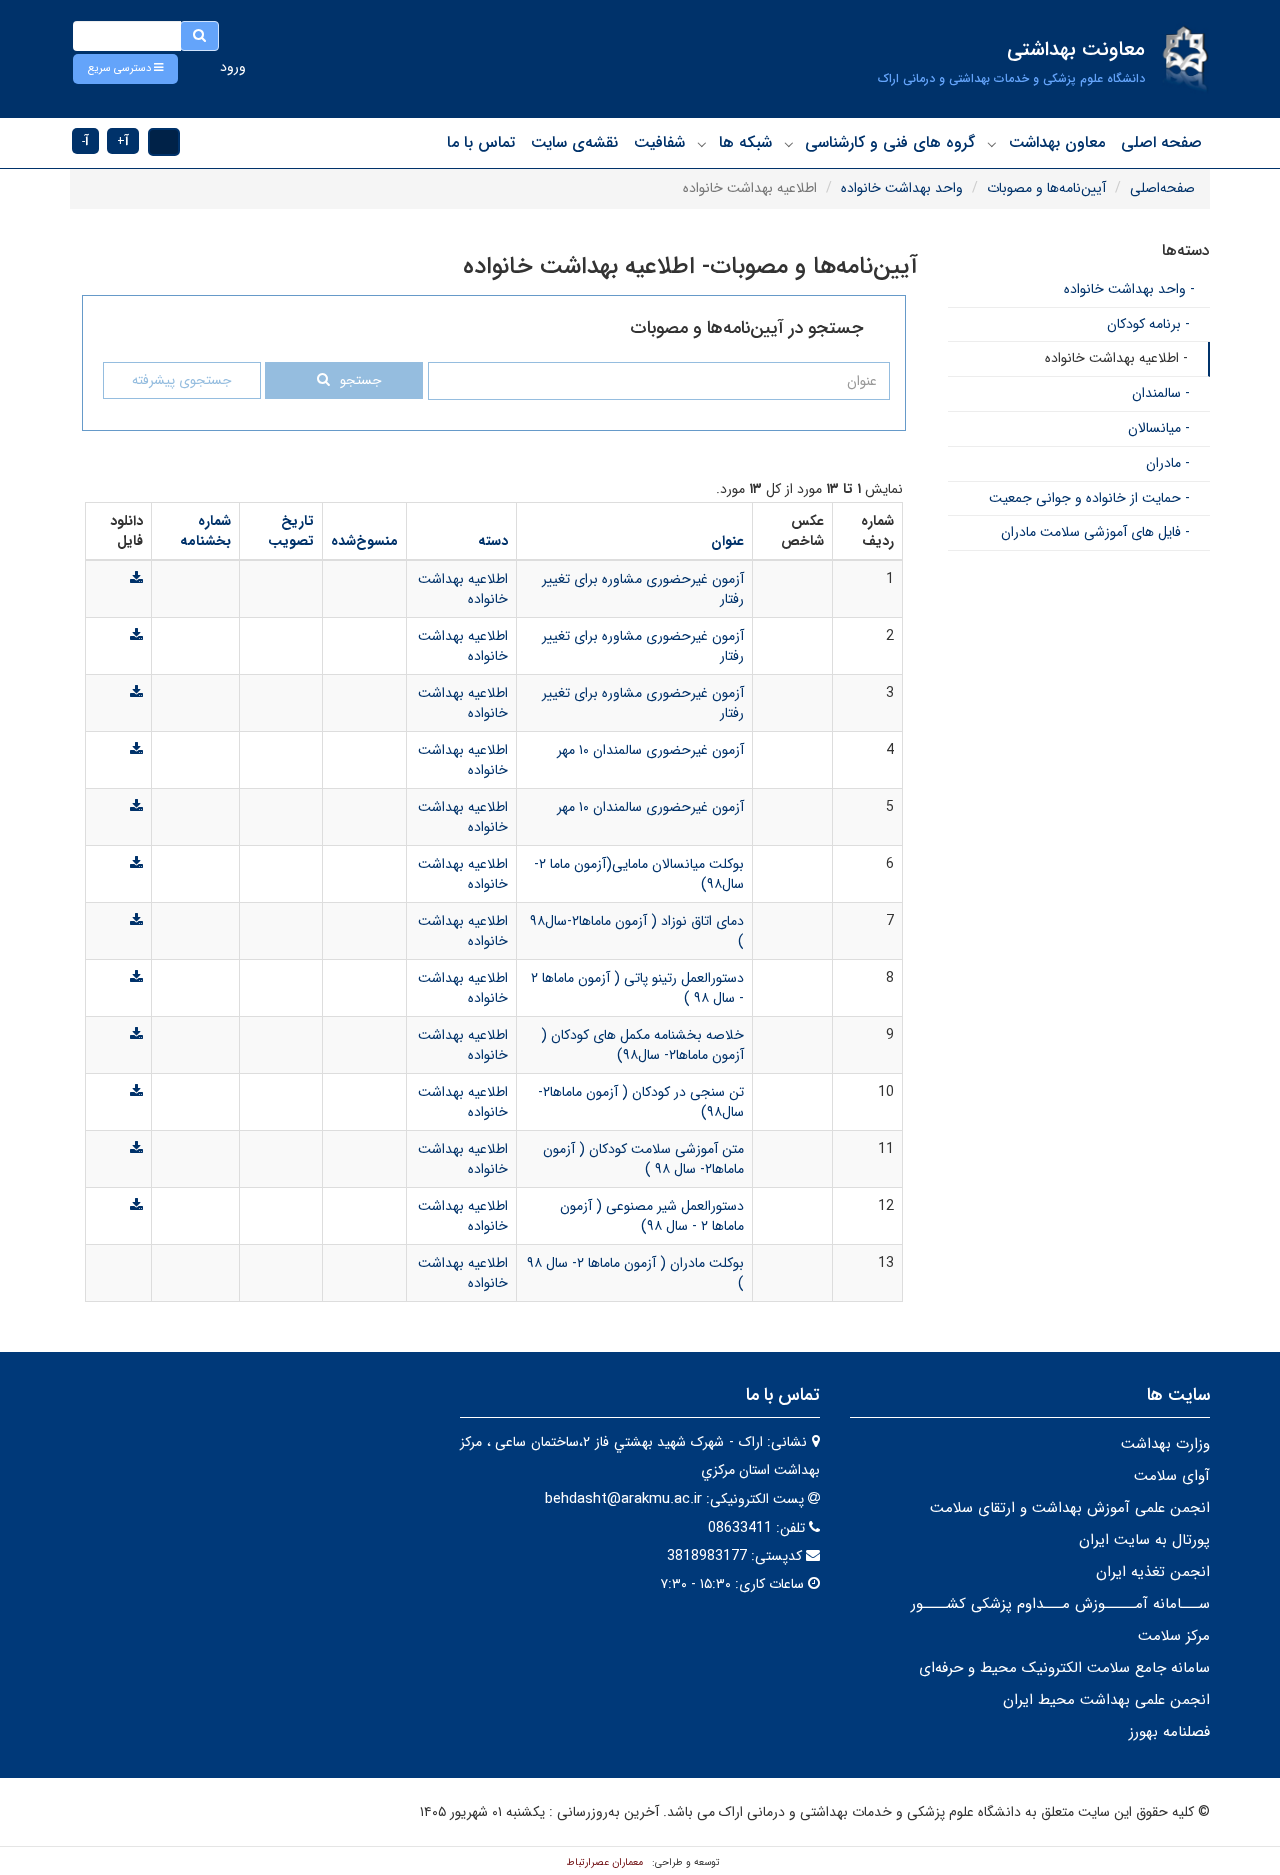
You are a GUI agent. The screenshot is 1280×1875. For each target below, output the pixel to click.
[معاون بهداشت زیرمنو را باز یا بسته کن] (992, 144)
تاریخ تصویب (291, 531)
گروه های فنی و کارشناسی (890, 142)
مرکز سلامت (1174, 1636)
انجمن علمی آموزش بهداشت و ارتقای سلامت (1070, 1508)
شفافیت (659, 142)
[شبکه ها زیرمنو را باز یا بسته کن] (702, 144)
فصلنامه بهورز (1169, 1732)
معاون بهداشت (1057, 142)
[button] (125, 69)
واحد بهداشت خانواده (902, 188)
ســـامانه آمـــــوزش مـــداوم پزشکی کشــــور (1060, 1604)
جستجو (360, 380)
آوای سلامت (1172, 1476)
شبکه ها (745, 142)
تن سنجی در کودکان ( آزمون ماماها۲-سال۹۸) (641, 1102)
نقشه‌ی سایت (574, 142)
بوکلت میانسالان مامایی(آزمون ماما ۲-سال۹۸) (639, 874)
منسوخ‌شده (364, 541)
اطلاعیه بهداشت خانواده (463, 589)
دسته (493, 541)
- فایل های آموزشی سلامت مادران (1095, 532)
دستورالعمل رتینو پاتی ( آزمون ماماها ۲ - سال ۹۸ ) (637, 988)
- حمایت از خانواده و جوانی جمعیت (1089, 498)
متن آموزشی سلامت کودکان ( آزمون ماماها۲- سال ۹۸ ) (643, 1159)
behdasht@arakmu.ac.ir (623, 1499)
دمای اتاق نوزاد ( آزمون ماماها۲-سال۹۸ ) (637, 931)
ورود (233, 67)
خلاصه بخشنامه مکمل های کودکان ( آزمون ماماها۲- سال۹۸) (642, 1045)
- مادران (1168, 463)
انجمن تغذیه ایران (1153, 1572)
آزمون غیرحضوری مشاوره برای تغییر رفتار (643, 589)
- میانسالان (1159, 428)
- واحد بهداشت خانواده (1129, 289)
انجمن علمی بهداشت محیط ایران (1106, 1700)
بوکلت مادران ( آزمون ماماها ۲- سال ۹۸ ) (635, 1273)
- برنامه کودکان (1148, 324)
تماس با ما (481, 142)
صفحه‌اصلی (1162, 188)
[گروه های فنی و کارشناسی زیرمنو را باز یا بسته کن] (789, 144)
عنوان (727, 541)
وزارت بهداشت (1165, 1444)
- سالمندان (1161, 393)
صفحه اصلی (1161, 142)
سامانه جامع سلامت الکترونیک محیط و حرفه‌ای (1064, 1668)
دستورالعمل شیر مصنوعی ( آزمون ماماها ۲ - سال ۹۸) (652, 1216)
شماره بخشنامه (205, 531)
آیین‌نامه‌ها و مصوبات (1046, 188)
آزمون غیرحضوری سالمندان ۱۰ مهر (650, 750)
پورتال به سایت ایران (1144, 1540)
